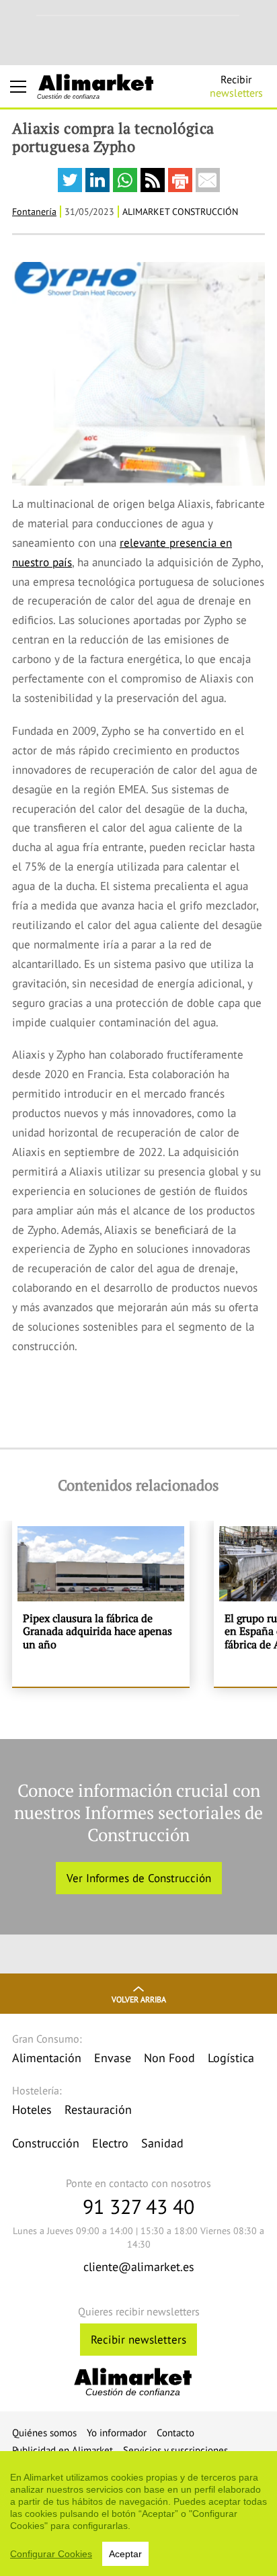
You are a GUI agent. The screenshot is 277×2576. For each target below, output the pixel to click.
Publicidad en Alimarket (63, 2450)
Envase (113, 2058)
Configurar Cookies (51, 2554)
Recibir (236, 86)
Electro (110, 2143)
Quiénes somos (44, 2433)
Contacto (175, 2433)
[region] (138, 2514)
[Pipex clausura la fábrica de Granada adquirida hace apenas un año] (101, 1603)
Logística (231, 2058)
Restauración (98, 2109)
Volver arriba (139, 1999)
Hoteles (32, 2109)
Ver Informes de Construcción (139, 1878)
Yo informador (117, 2433)
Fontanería (34, 212)
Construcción (46, 2143)
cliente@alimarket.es (139, 2267)
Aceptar (125, 2554)
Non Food (169, 2058)
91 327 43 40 (138, 2206)
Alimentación (47, 2058)
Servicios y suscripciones (175, 2450)
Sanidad (162, 2143)
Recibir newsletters (138, 2340)
